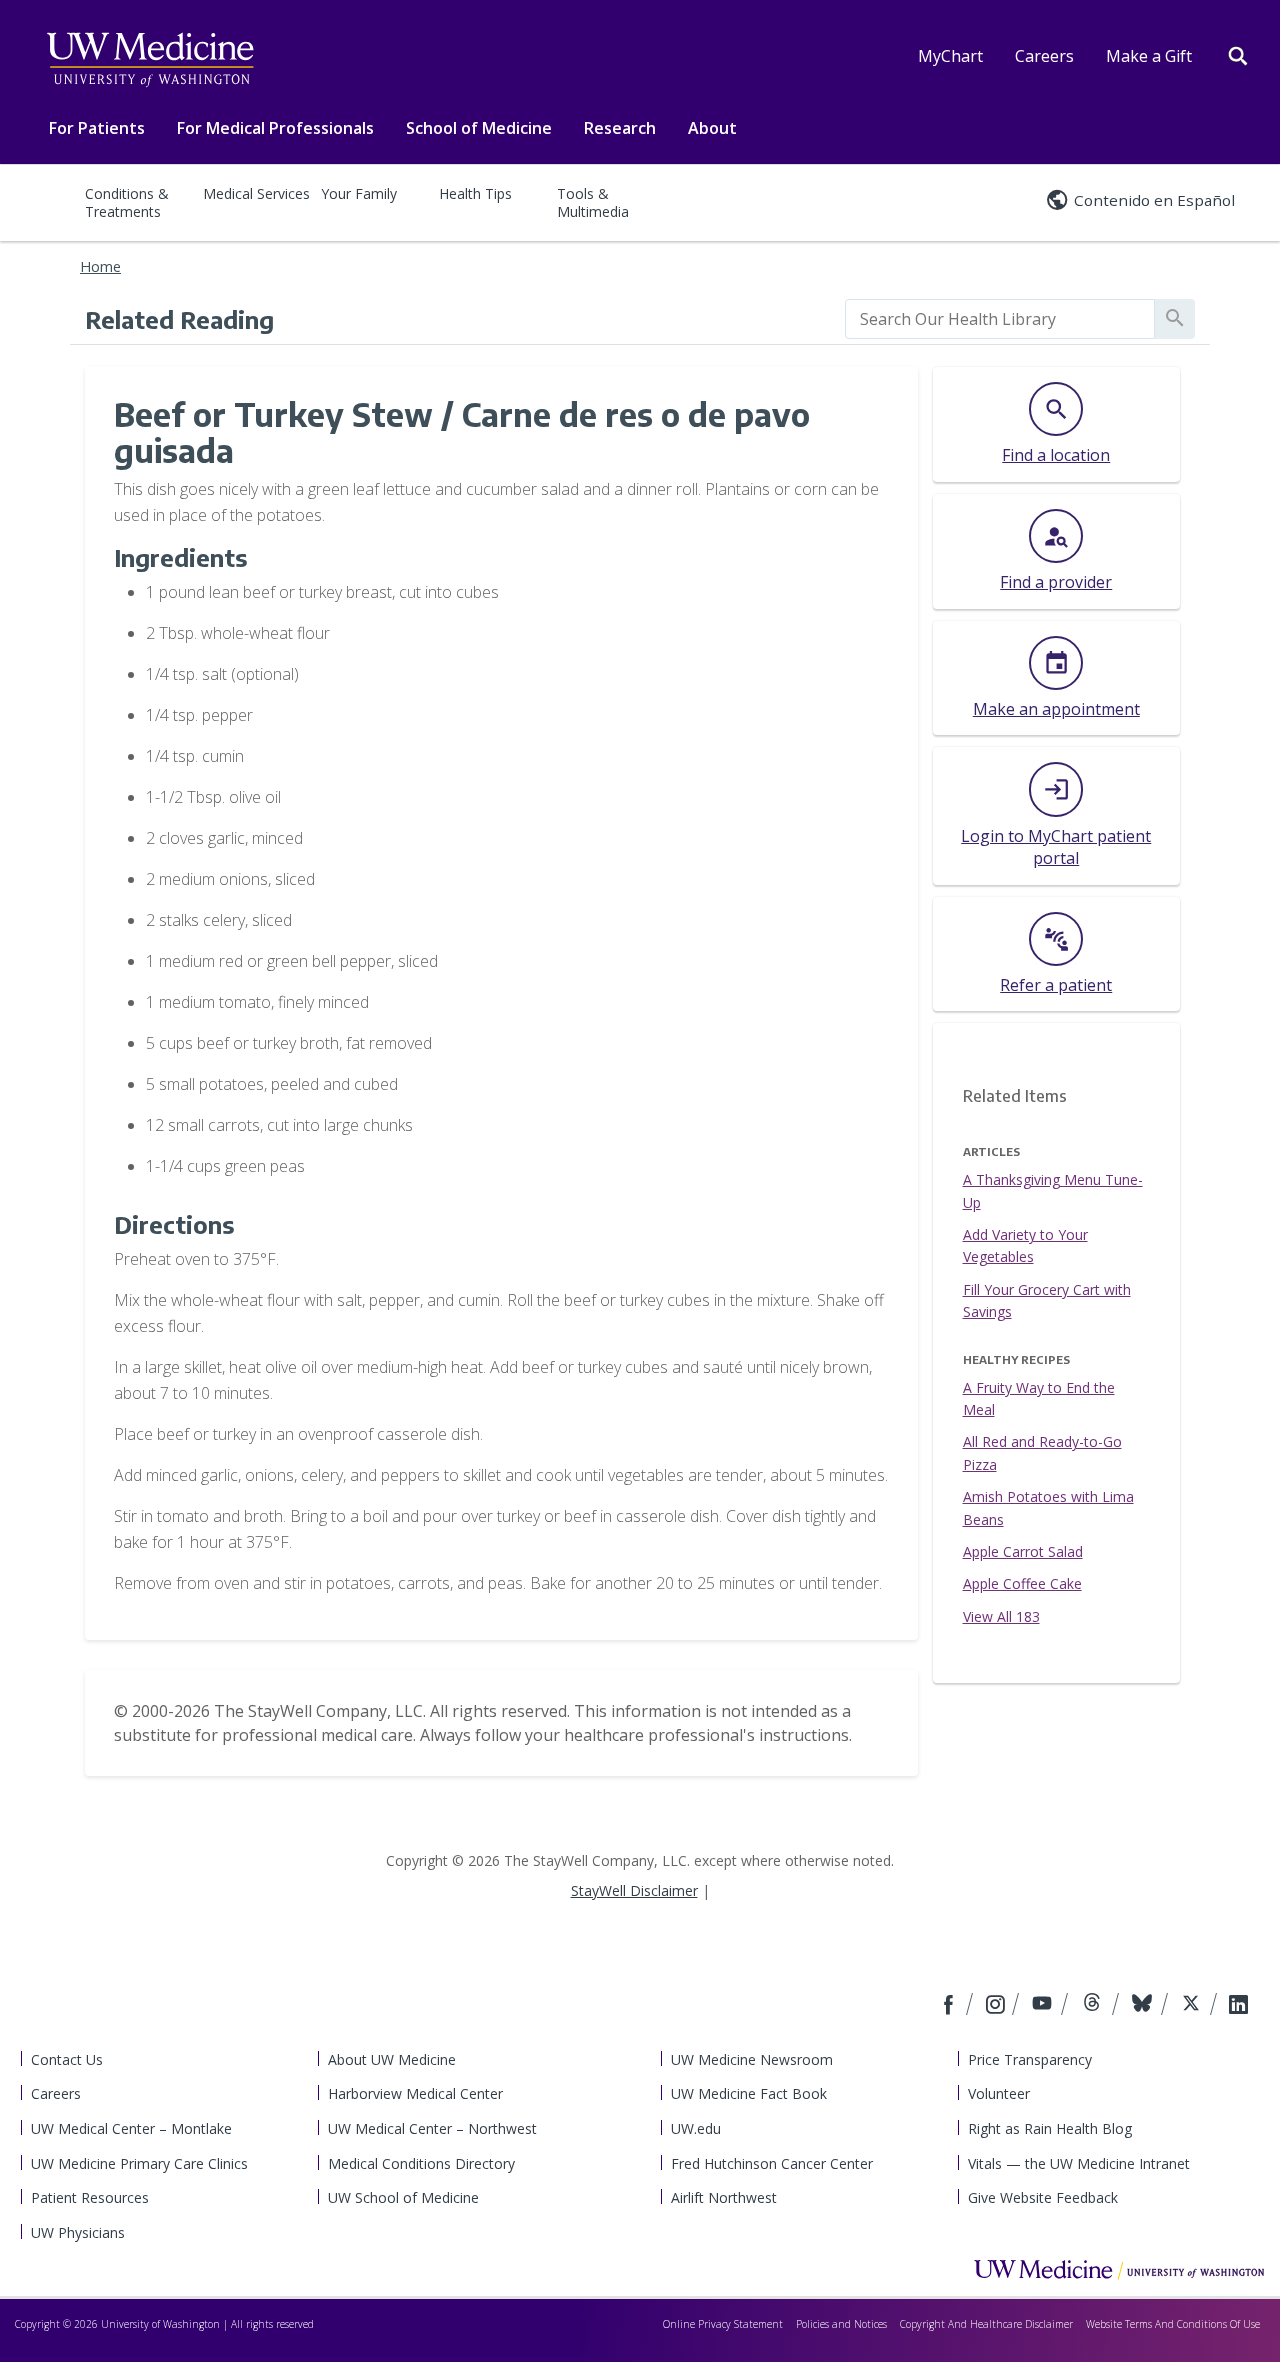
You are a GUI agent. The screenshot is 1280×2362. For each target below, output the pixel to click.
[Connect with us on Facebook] (951, 2006)
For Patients (97, 128)
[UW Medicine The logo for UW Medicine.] (150, 60)
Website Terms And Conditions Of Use (1173, 2324)
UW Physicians (78, 2232)
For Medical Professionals (275, 128)
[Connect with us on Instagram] (997, 2006)
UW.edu (696, 2128)
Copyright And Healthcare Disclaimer (986, 2324)
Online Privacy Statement (723, 2324)
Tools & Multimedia (593, 202)
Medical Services (256, 193)
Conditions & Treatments (127, 202)
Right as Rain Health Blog (1050, 2128)
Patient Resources (90, 2197)
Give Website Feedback (1043, 2197)
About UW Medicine (392, 2059)
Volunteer (999, 2093)
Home (100, 266)
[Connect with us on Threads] (1094, 2006)
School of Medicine (479, 128)
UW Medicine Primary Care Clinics (139, 2163)
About (712, 128)
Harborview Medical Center (415, 2093)
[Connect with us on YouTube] (1044, 2006)
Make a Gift (1149, 56)
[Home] (1119, 2269)
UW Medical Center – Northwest (432, 2128)
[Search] (1238, 54)
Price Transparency (1030, 2059)
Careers (1044, 56)
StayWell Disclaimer (634, 1890)
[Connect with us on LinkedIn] (1238, 2006)
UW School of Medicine (403, 2197)
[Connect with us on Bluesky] (1144, 2006)
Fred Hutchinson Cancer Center (772, 2163)
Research (620, 128)
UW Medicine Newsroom (752, 2059)
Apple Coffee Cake (1022, 1583)
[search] (1000, 319)
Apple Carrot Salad (1023, 1551)
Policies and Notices (841, 2324)
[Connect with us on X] (1193, 2006)
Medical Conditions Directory (421, 2163)
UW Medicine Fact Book (749, 2093)
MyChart (950, 56)
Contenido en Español (1154, 200)
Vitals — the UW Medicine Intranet (1079, 2163)
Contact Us (67, 2059)
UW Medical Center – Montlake (131, 2128)
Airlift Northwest (724, 2197)
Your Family (359, 193)
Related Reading (179, 319)
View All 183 (1001, 1616)
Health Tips (475, 193)
